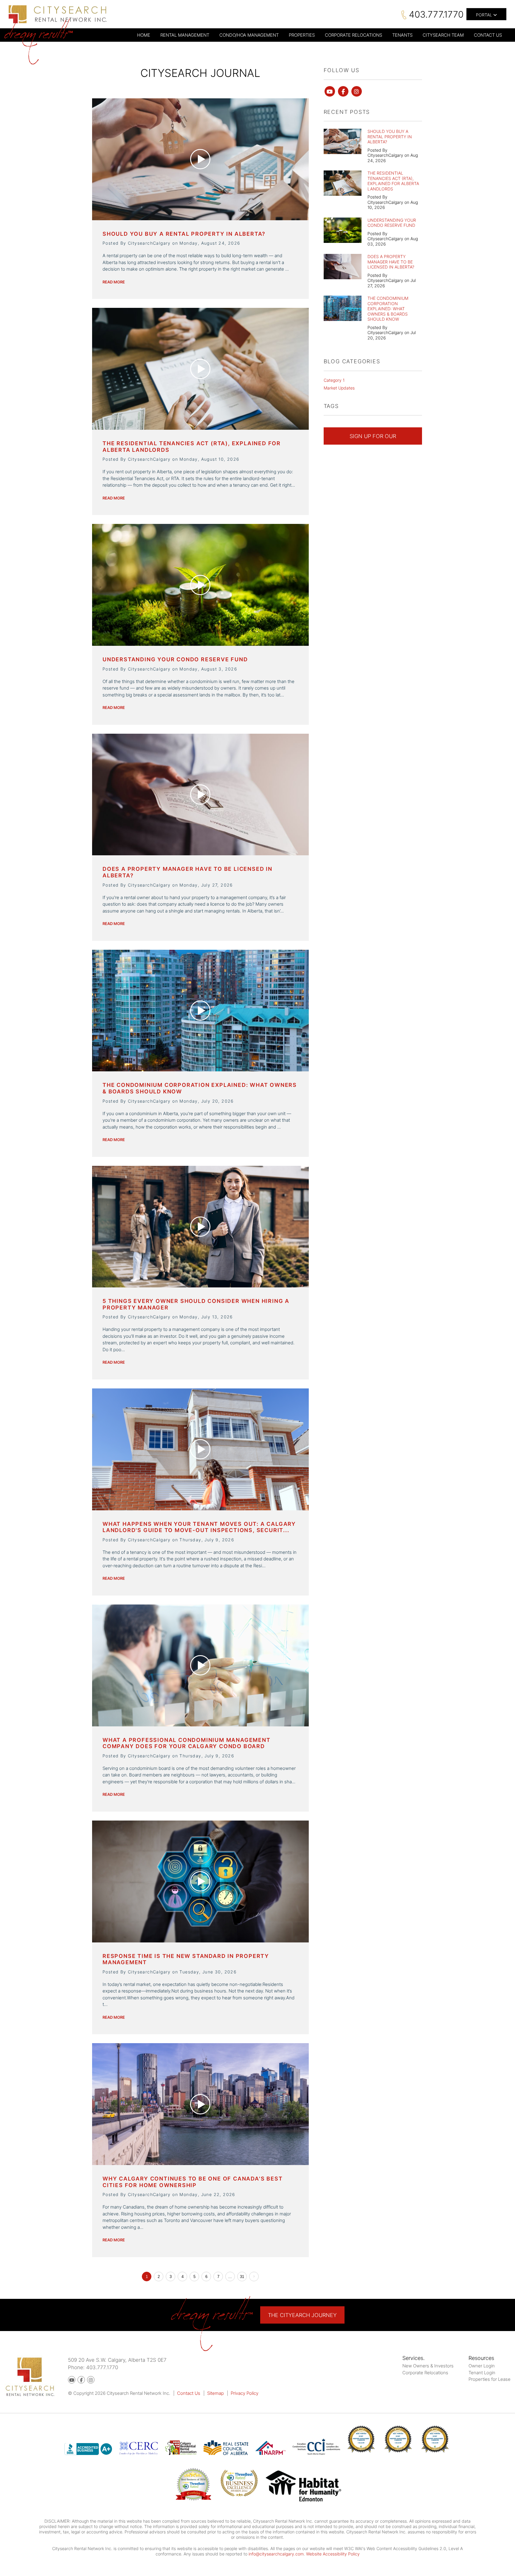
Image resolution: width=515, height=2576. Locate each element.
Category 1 (334, 380)
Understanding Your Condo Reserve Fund (175, 659)
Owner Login (482, 2366)
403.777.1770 (436, 14)
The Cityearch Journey (302, 2315)
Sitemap (215, 2393)
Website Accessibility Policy (333, 2554)
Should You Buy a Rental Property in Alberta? (184, 234)
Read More (114, 282)
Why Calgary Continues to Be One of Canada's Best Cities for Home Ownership (193, 2182)
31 (242, 2277)
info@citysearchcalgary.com (276, 2554)
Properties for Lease (490, 2379)
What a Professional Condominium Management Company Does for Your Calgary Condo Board (187, 1743)
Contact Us (189, 2393)
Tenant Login (482, 2373)
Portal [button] (485, 15)
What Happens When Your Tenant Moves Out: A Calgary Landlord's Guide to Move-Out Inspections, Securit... (199, 1527)
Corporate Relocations (425, 2373)
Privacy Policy (245, 2393)
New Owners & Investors (428, 2366)
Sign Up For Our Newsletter (373, 439)
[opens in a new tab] (304, 2487)
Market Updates (339, 388)
